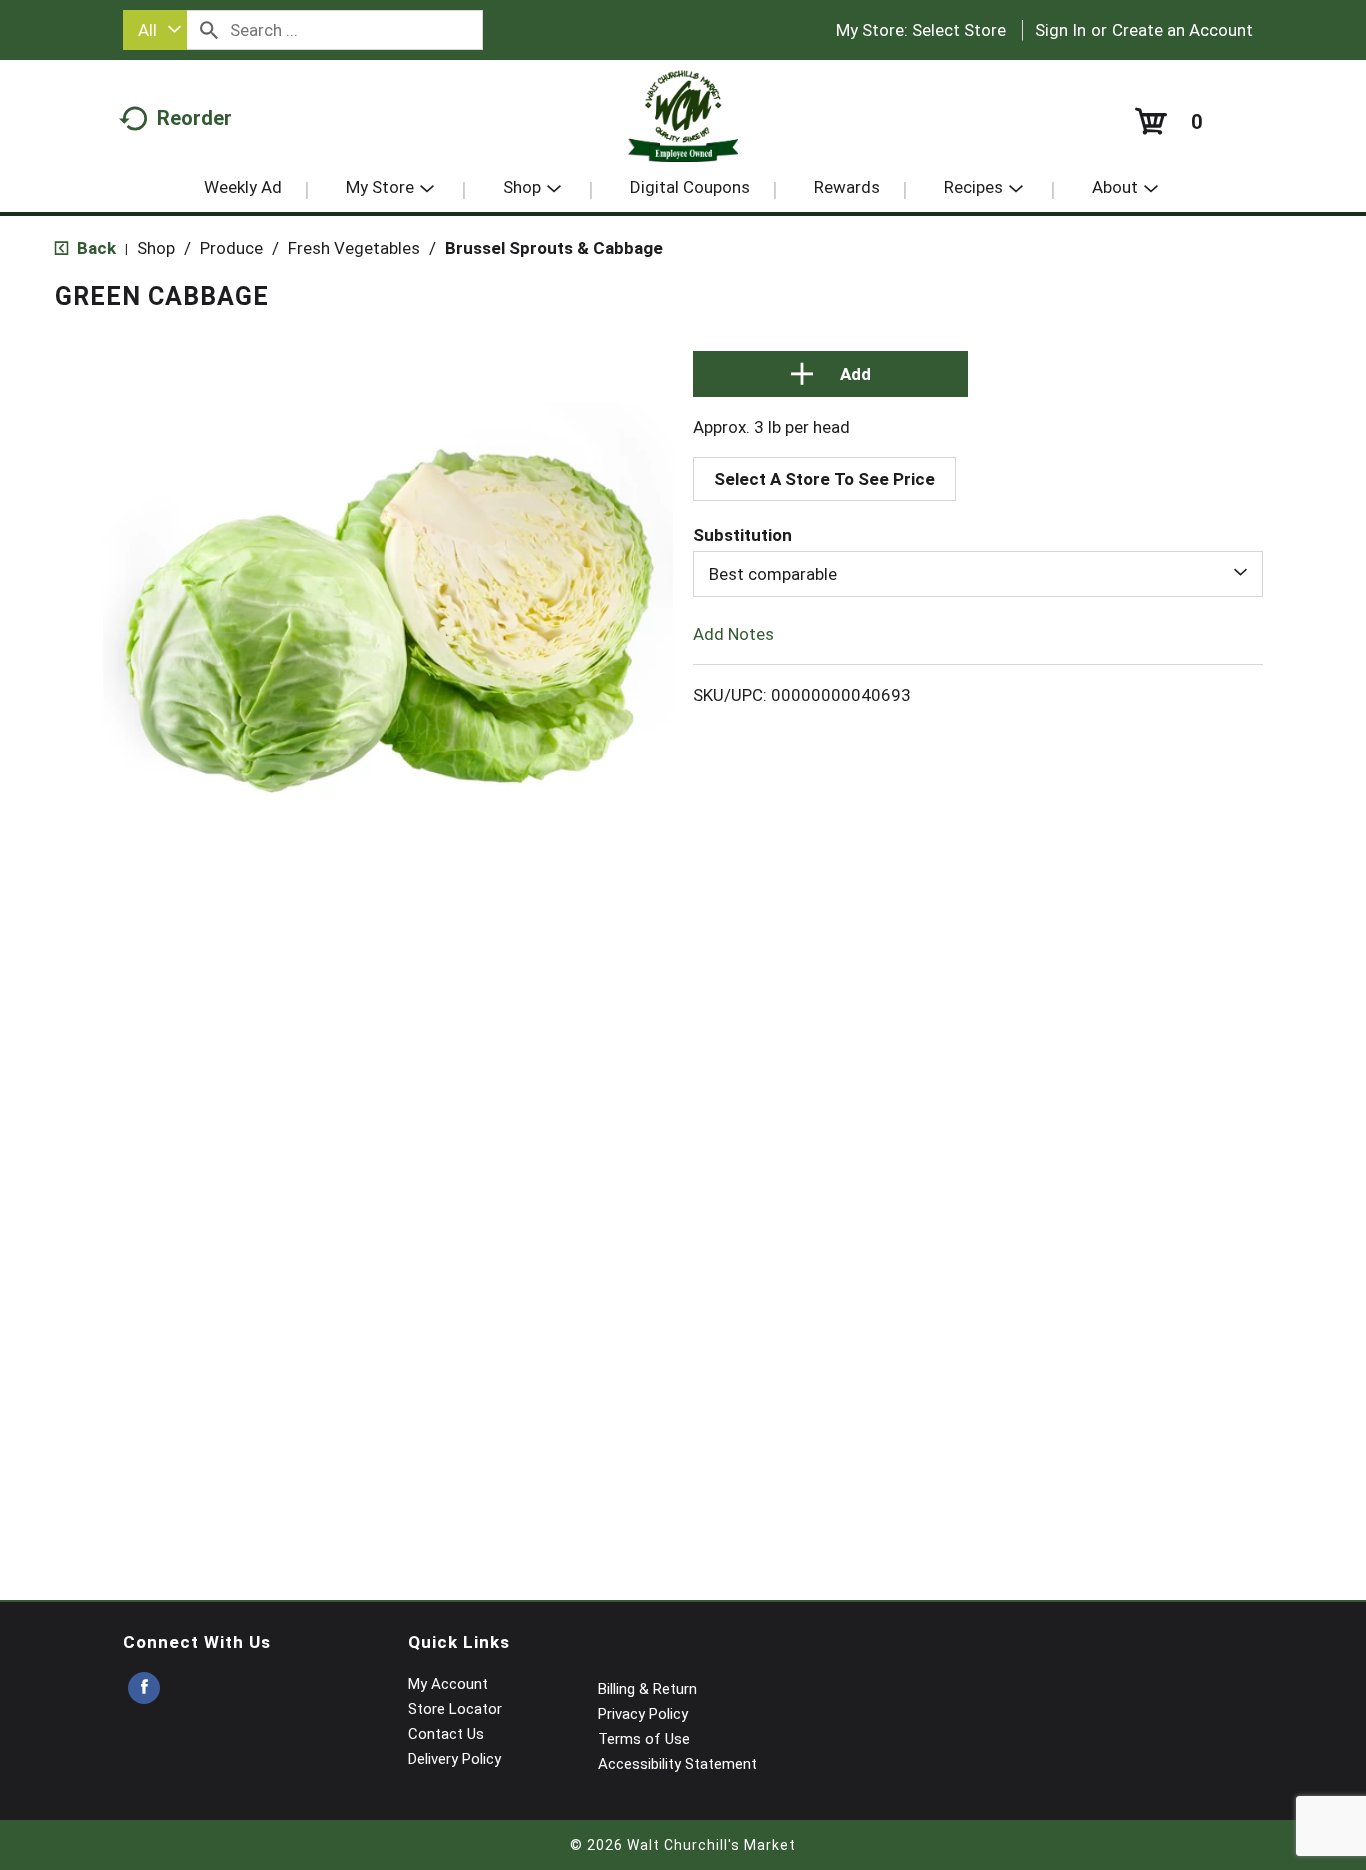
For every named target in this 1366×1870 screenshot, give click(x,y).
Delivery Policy (454, 1759)
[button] (831, 374)
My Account (448, 1684)
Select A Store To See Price (824, 479)
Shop (156, 248)
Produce (231, 248)
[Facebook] (144, 1688)
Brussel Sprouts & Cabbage (554, 248)
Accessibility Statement (677, 1764)
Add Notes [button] (733, 634)
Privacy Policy (643, 1714)
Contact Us (446, 1734)
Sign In (1060, 30)
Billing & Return (647, 1689)
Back (94, 248)
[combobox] (155, 30)
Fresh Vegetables (354, 248)
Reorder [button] (194, 118)
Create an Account (1182, 30)
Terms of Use (644, 1739)
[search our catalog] (209, 30)
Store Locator (455, 1709)
